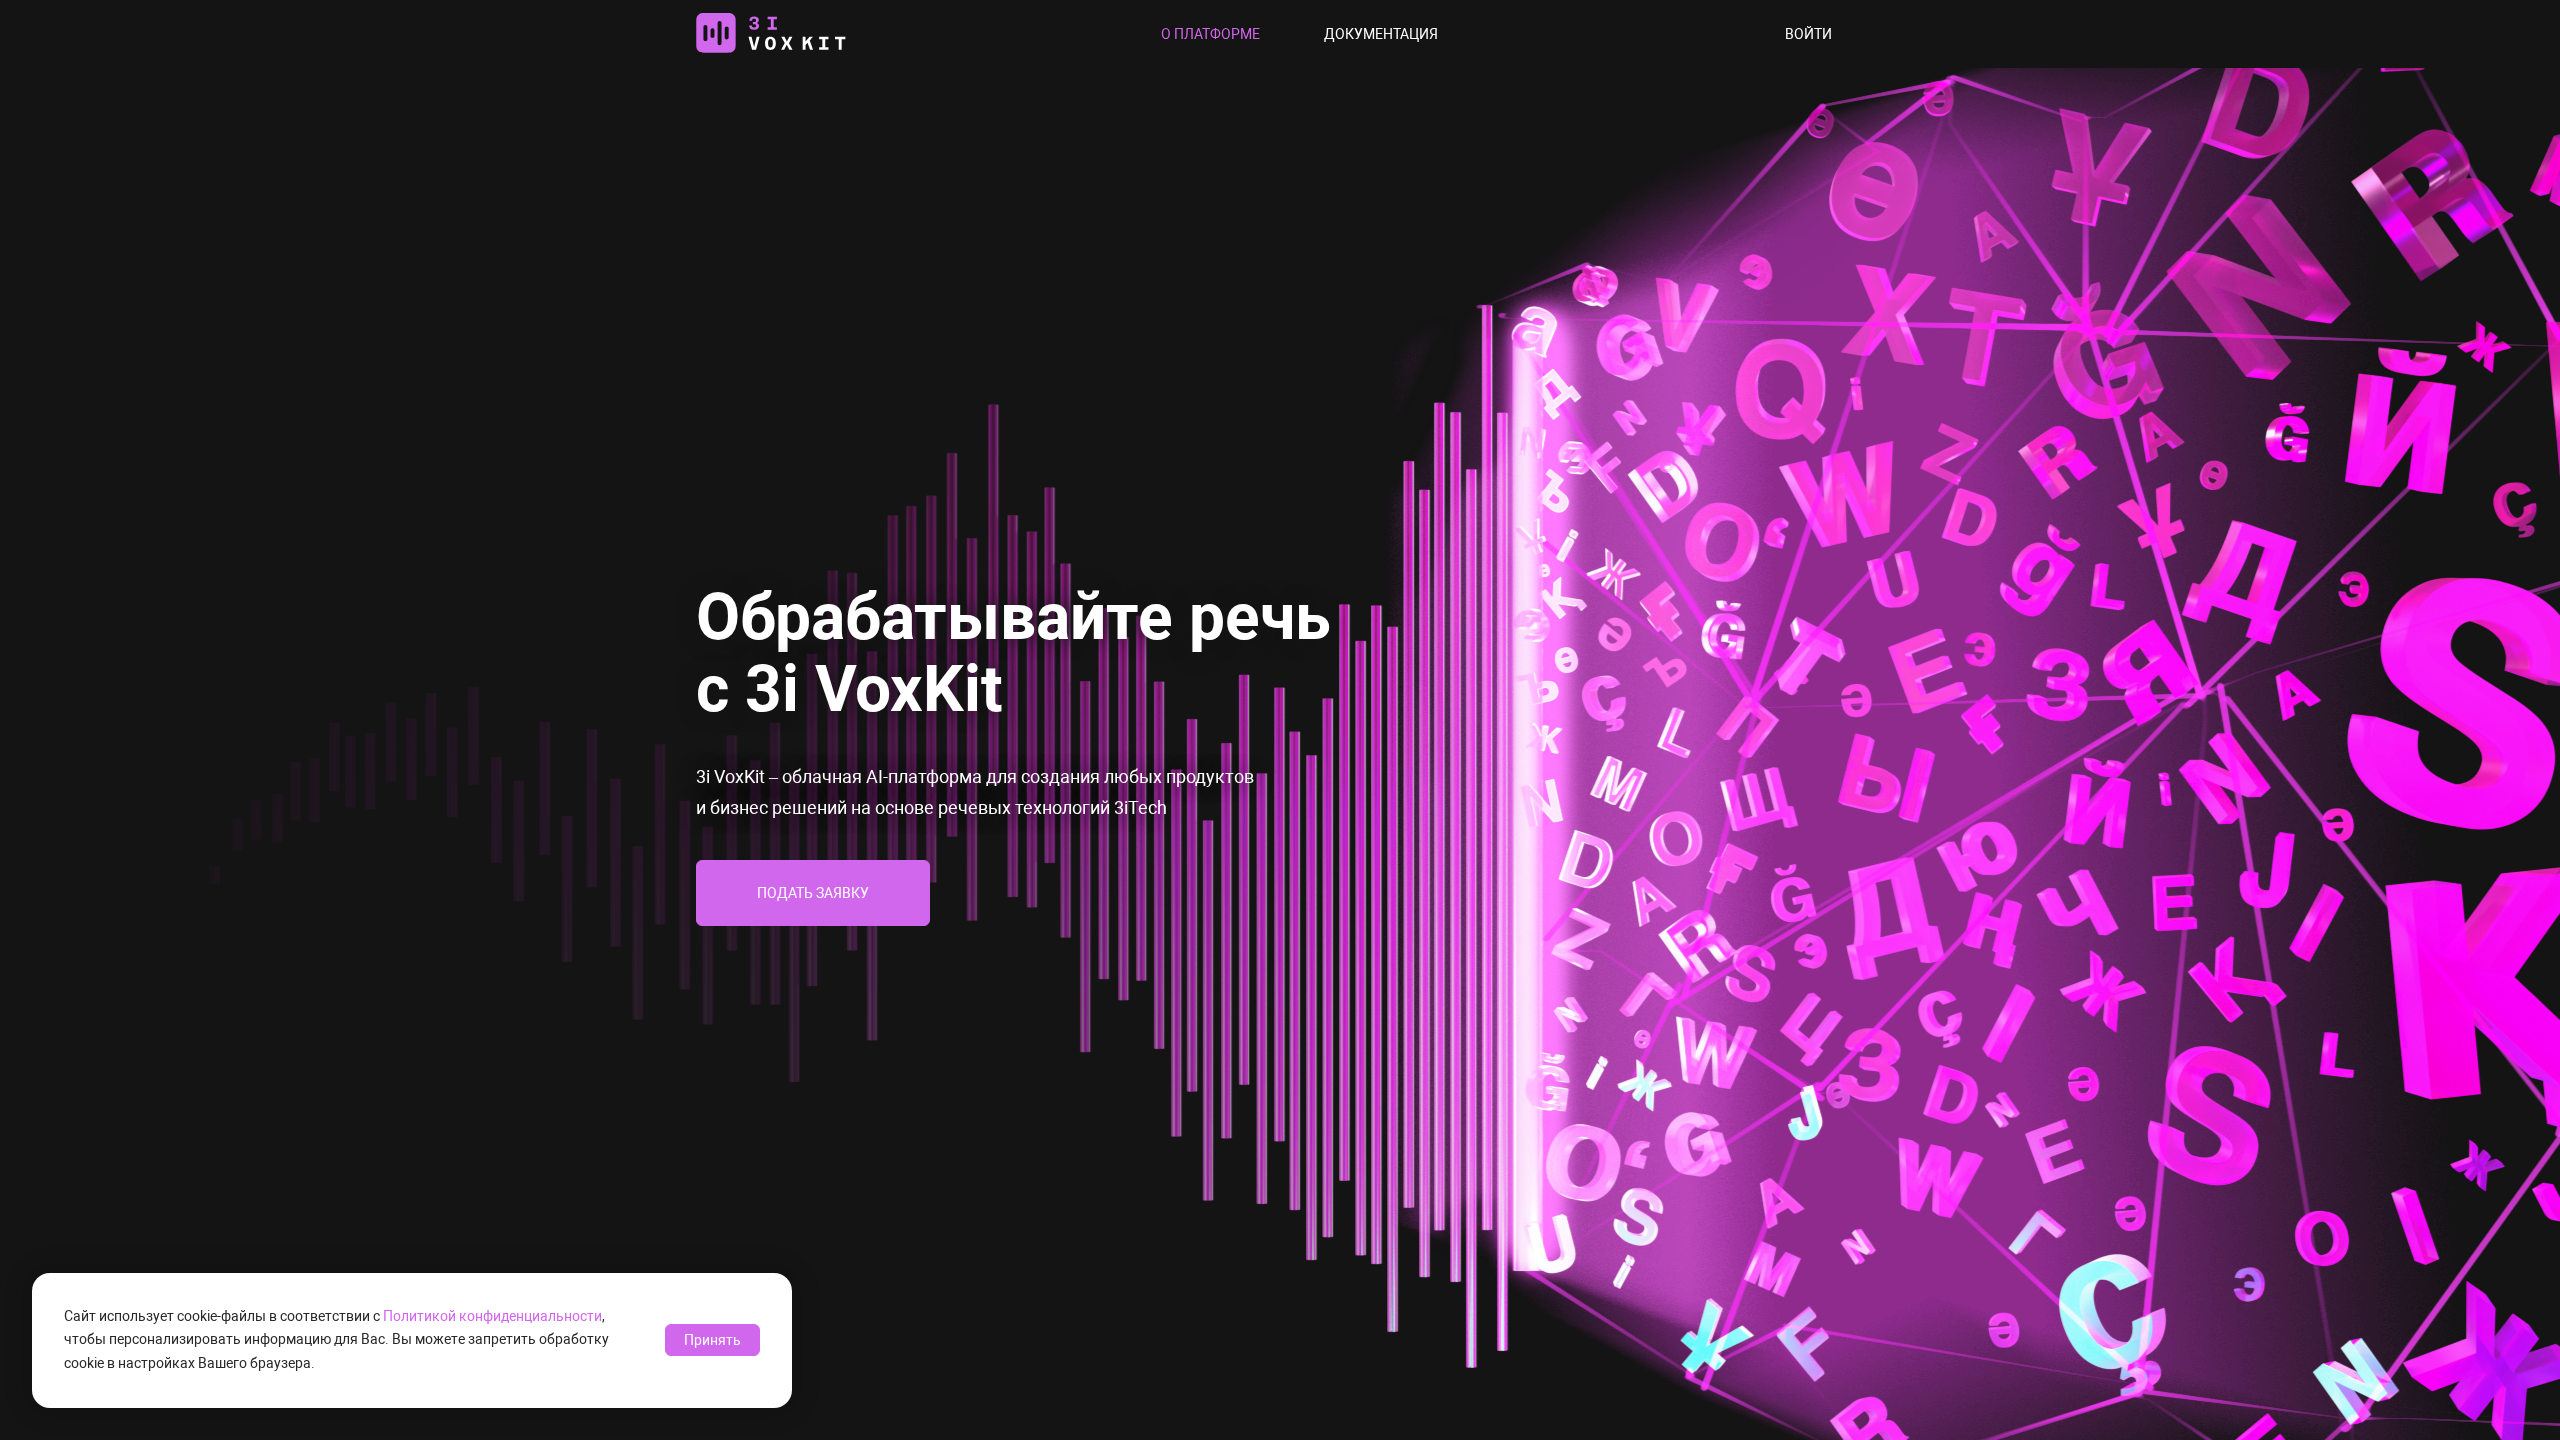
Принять (712, 1340)
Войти (1808, 34)
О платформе (1210, 34)
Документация (1381, 34)
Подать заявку (813, 893)
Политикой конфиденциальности (492, 1316)
